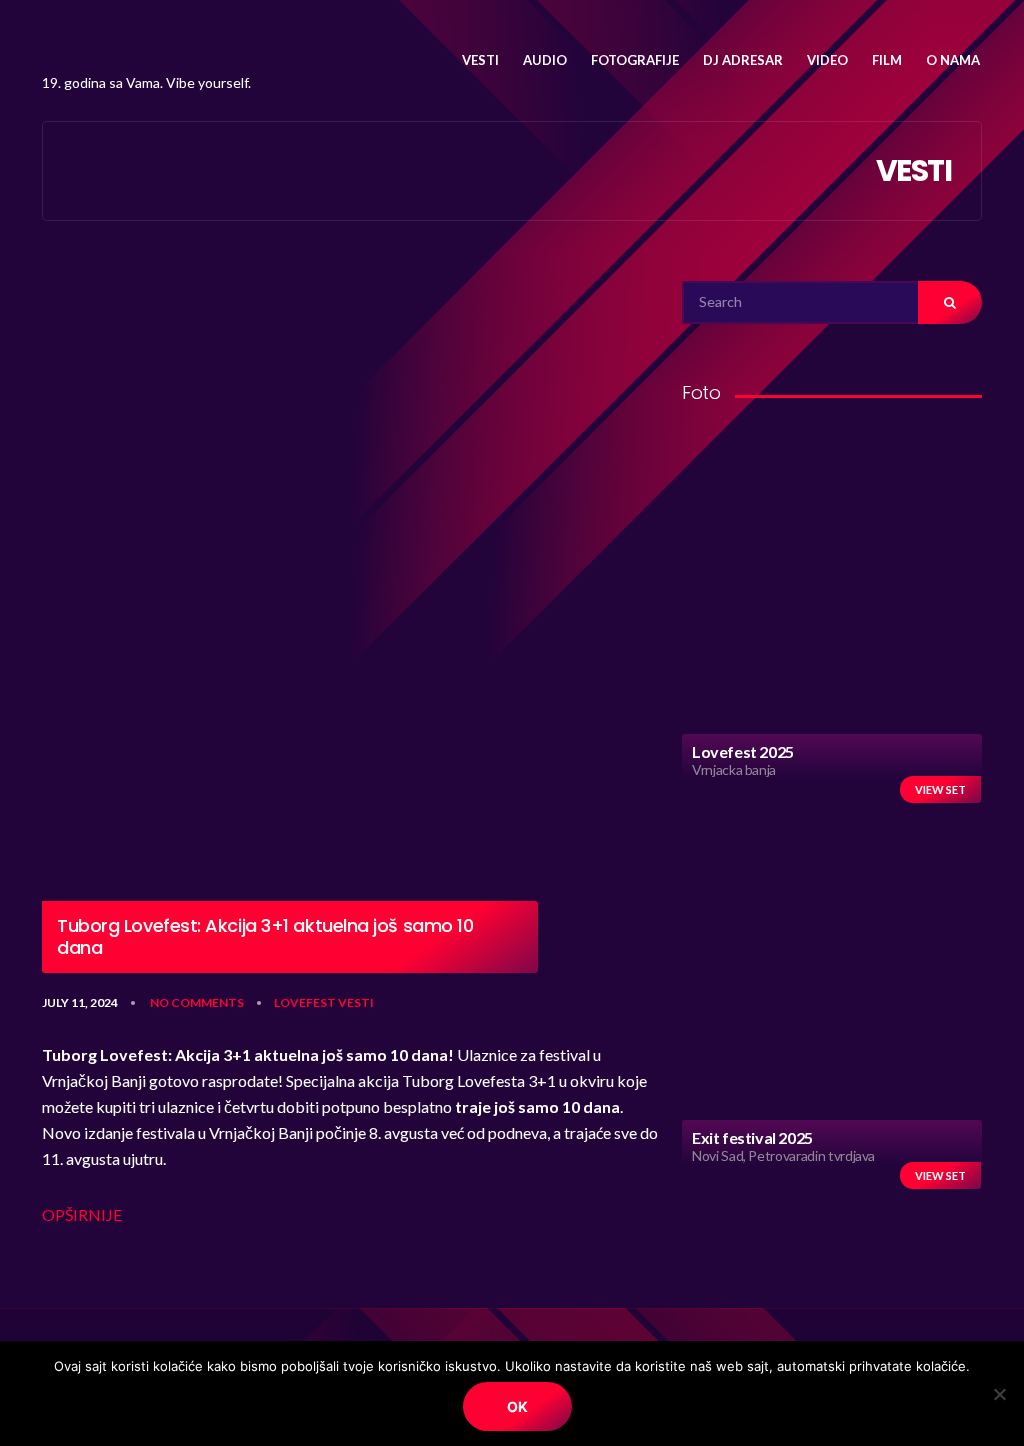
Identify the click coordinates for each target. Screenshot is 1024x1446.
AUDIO (545, 60)
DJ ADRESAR (743, 60)
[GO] (950, 302)
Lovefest (305, 1002)
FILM (887, 60)
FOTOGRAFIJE (635, 60)
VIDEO (827, 60)
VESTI (480, 60)
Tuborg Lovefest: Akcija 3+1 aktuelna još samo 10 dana (265, 936)
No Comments (197, 1002)
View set (940, 789)
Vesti (356, 1002)
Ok (517, 1406)
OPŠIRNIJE (82, 1214)
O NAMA (953, 60)
